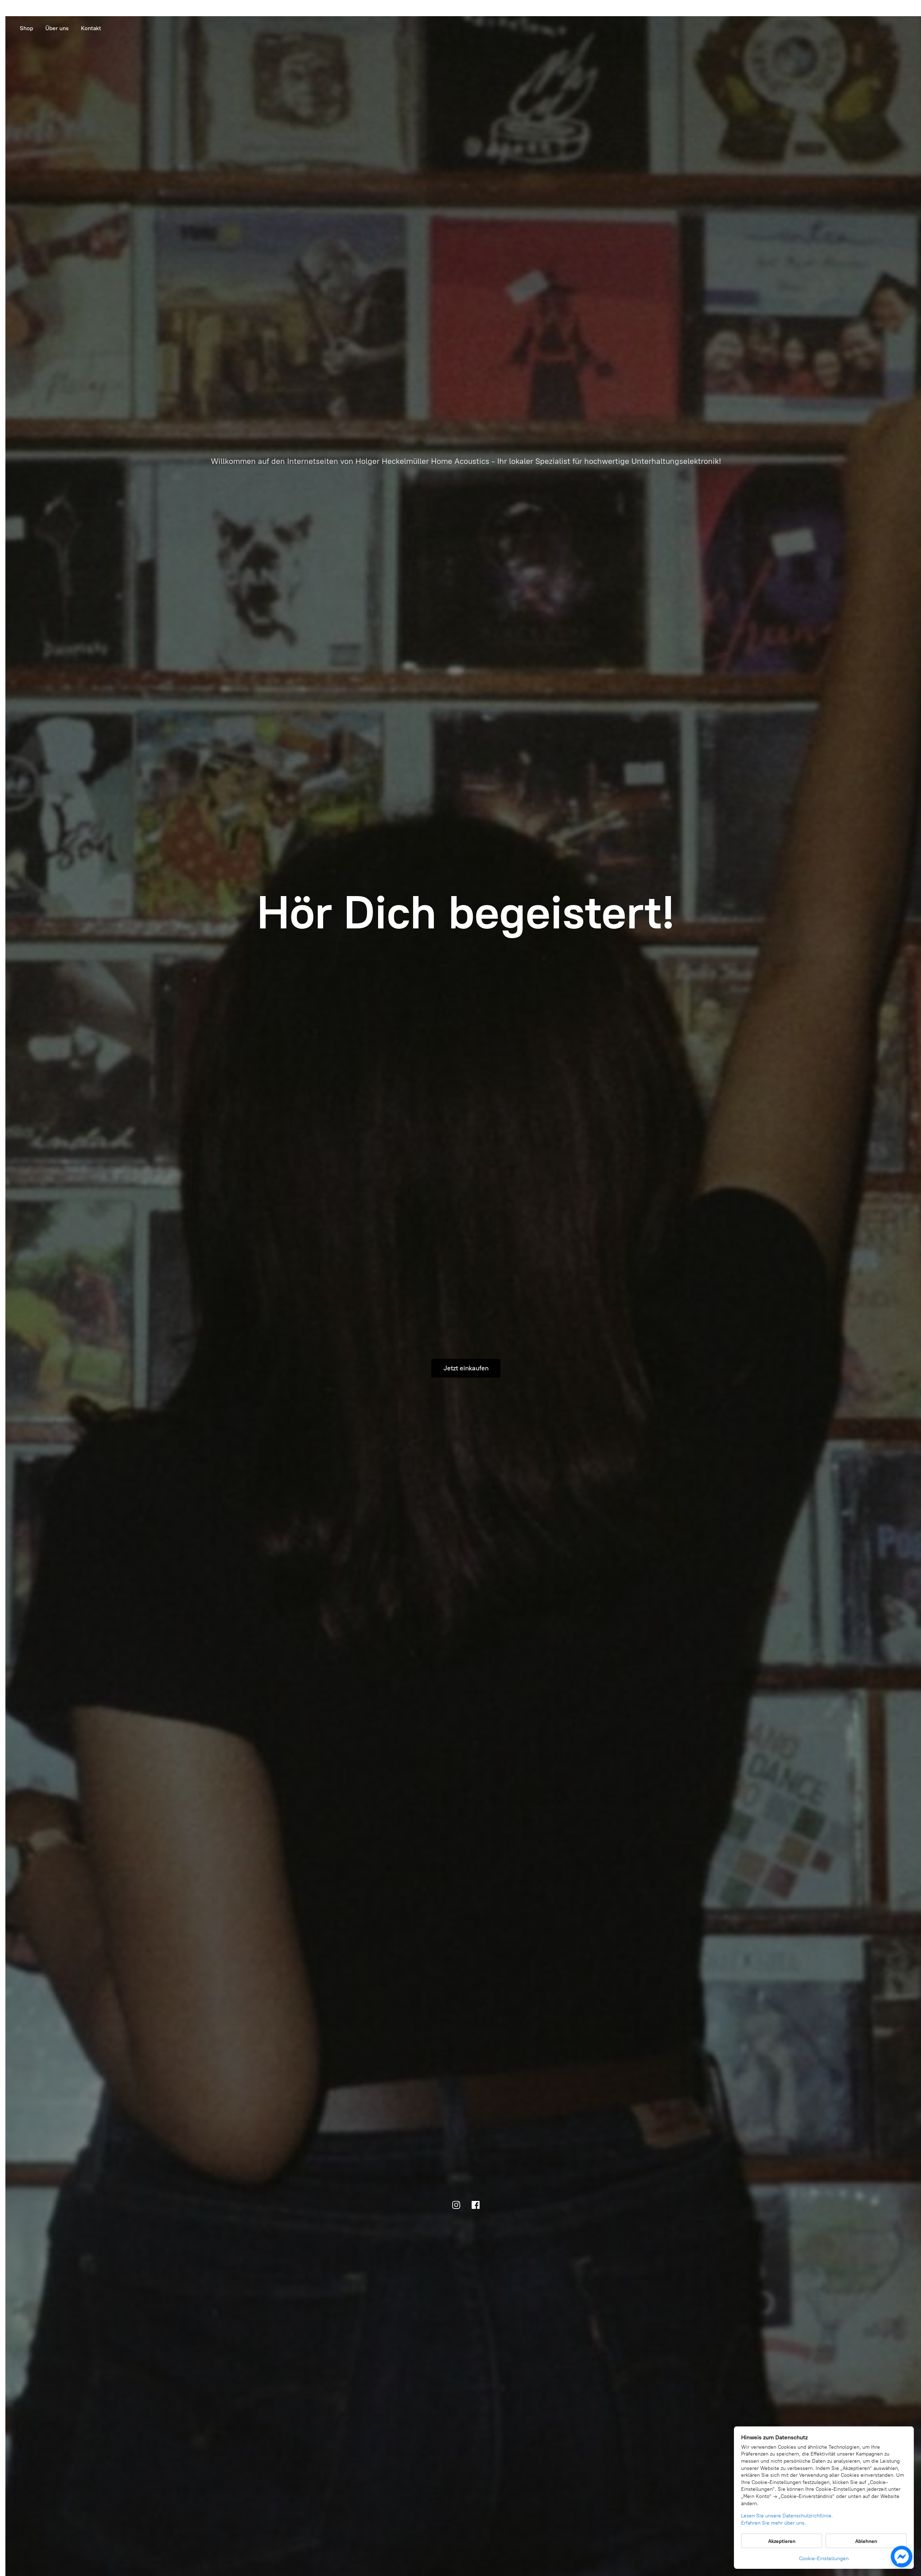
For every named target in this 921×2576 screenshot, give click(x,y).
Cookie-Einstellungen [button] (824, 2559)
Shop (26, 28)
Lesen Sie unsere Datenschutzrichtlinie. (787, 2516)
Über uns (57, 28)
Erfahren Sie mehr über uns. (773, 2523)
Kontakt (91, 28)
